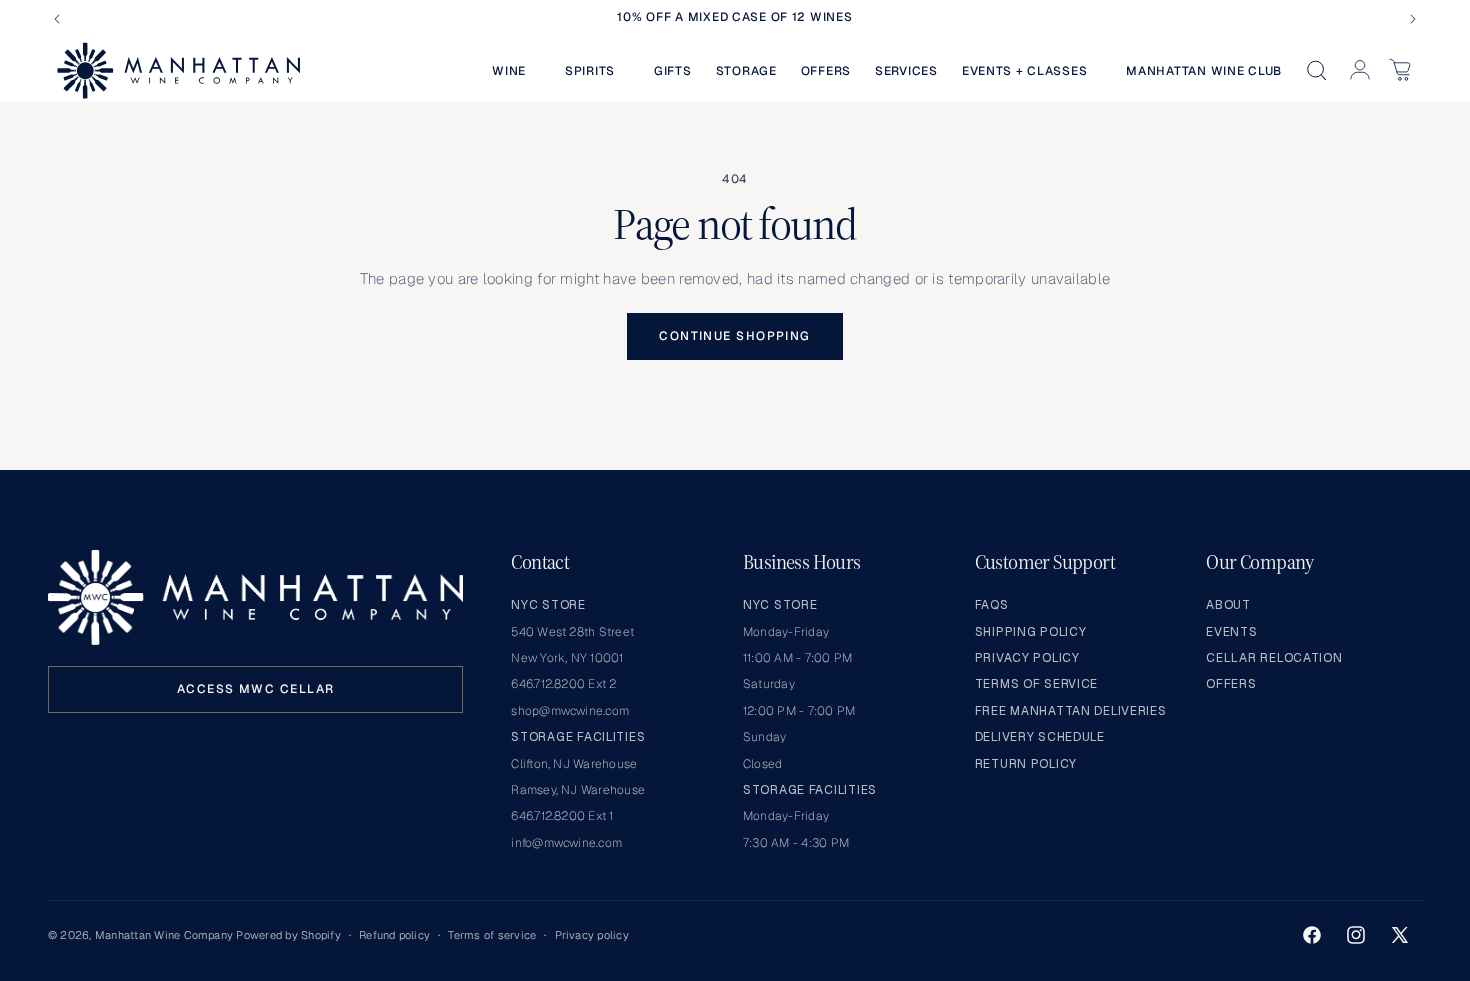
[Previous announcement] (57, 19)
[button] (516, 71)
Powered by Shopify (288, 935)
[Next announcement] (1413, 19)
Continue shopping (734, 336)
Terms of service (492, 935)
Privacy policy (592, 935)
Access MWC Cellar (255, 689)
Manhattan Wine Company (164, 935)
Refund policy (394, 935)
